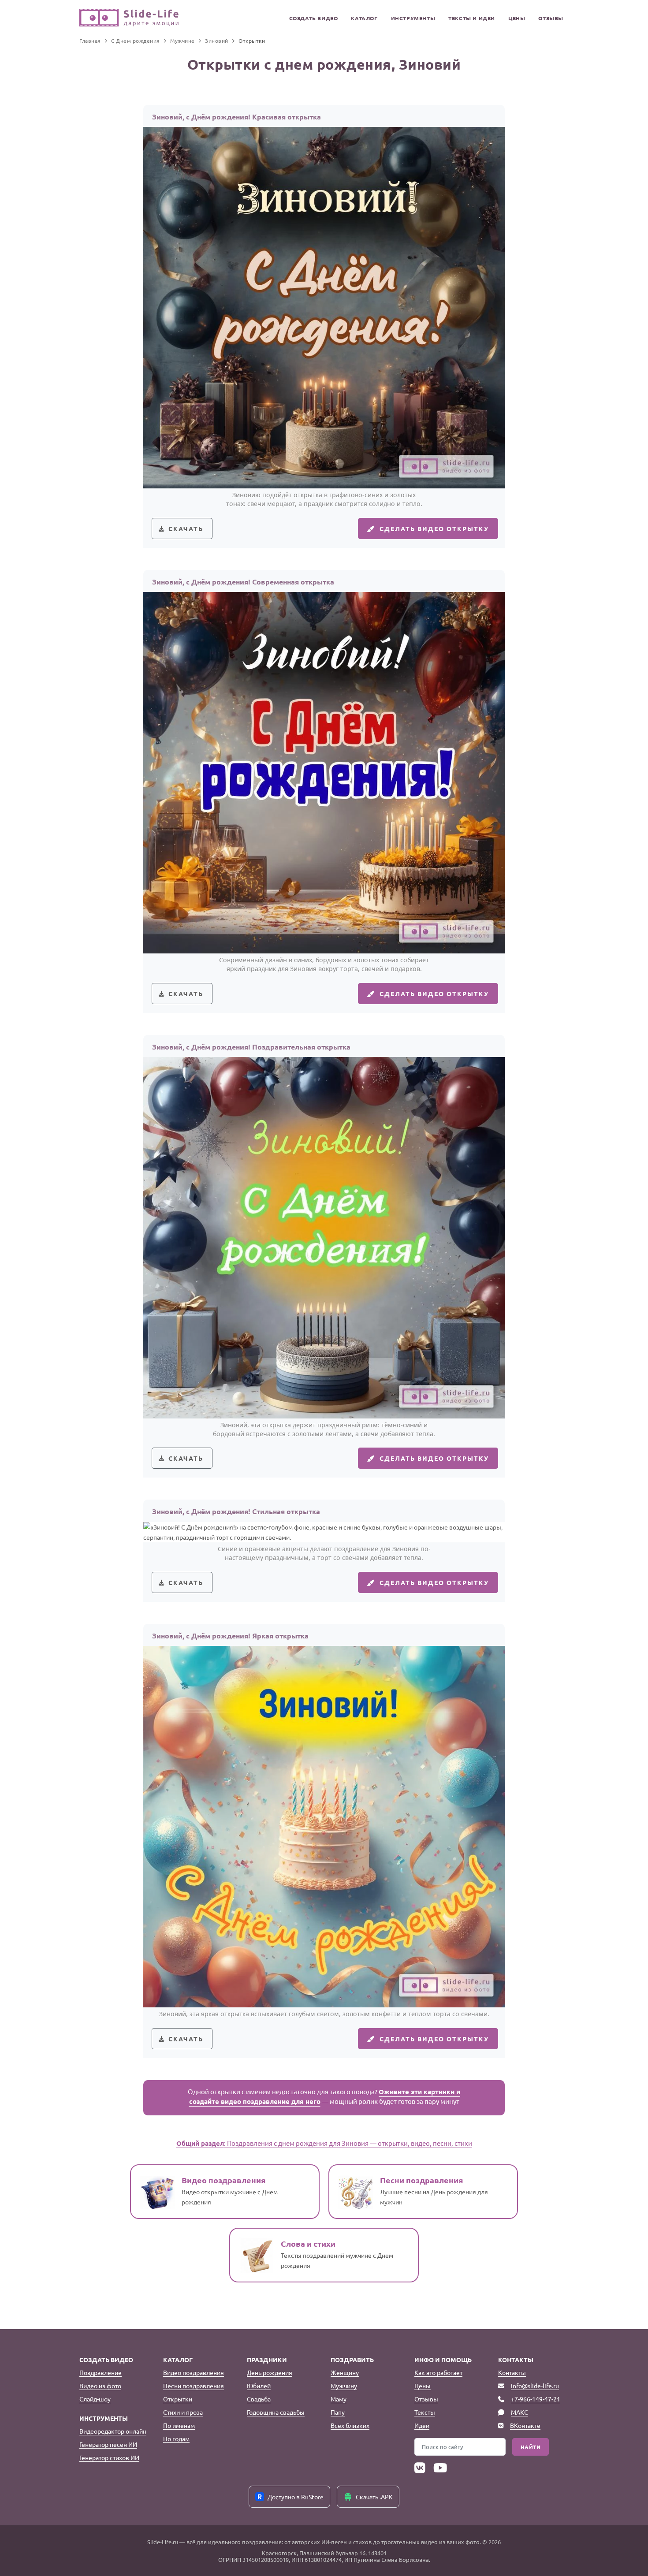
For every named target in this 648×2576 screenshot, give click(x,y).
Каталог (364, 18)
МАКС (520, 2412)
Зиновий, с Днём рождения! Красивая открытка (236, 117)
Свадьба (259, 2399)
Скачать (186, 529)
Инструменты (413, 18)
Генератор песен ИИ (108, 2444)
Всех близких (350, 2425)
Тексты (425, 2412)
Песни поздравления (194, 2386)
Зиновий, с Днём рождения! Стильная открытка (236, 1511)
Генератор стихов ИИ (109, 2457)
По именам (179, 2425)
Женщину (345, 2372)
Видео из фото (100, 2386)
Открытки (178, 2399)
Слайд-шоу (95, 2399)
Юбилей (259, 2386)
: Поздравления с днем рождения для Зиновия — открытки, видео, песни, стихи (324, 2143)
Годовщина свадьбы (276, 2412)
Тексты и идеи (472, 18)
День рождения (270, 2372)
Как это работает (438, 2372)
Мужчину (344, 2386)
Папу (338, 2412)
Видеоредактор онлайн (113, 2431)
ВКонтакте (525, 2425)
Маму (339, 2399)
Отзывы (551, 18)
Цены (517, 18)
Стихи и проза (183, 2412)
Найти (531, 2447)
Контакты (512, 2372)
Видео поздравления (194, 2372)
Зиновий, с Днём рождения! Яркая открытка (230, 1636)
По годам (176, 2438)
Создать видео (314, 18)
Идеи (422, 2425)
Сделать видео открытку (434, 529)
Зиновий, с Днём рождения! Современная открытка (243, 582)
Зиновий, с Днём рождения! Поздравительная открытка (251, 1047)
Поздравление (101, 2372)
